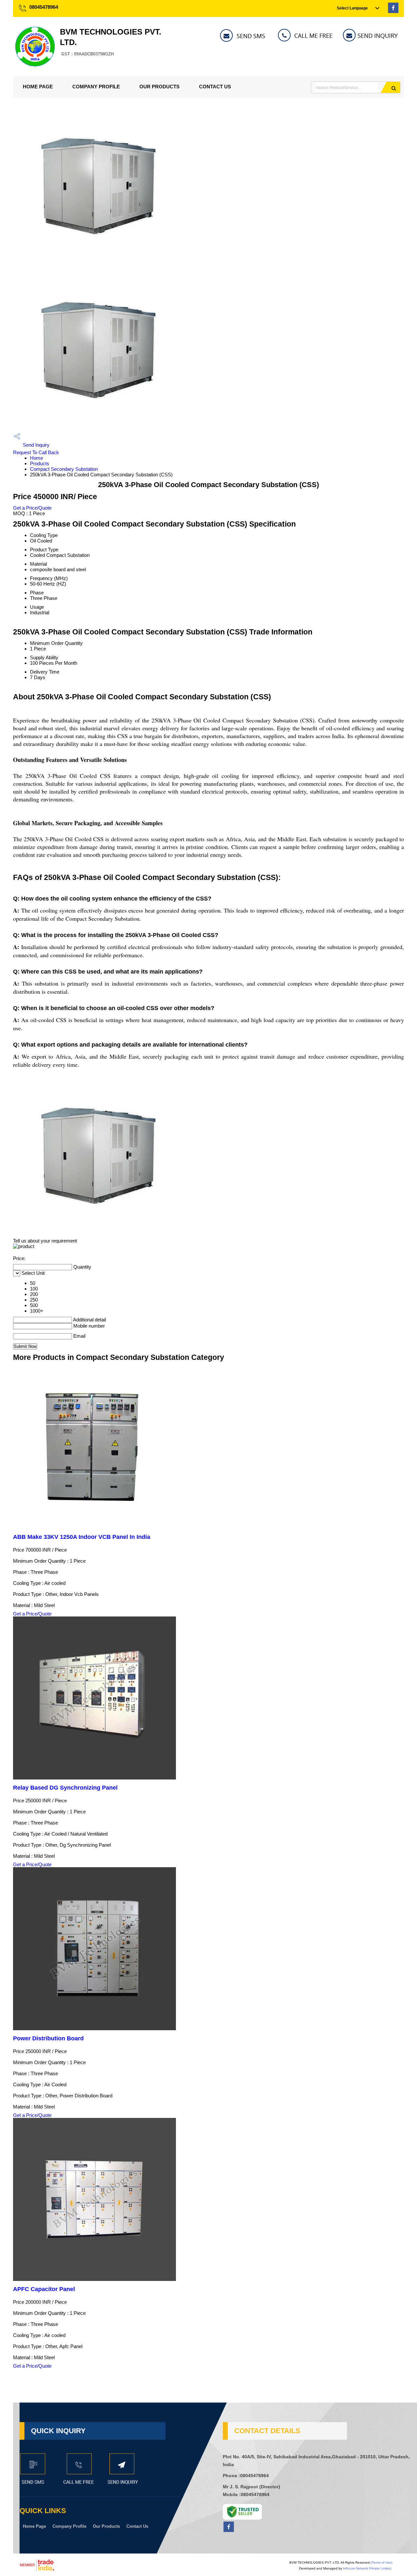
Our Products (159, 87)
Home (36, 458)
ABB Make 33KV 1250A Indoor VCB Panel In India (82, 1537)
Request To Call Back (36, 452)
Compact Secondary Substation (64, 469)
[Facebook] (393, 11)
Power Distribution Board (48, 2038)
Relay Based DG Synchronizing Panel (65, 1788)
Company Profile (96, 87)
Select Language (352, 8)
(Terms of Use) (381, 2562)
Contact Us (215, 87)
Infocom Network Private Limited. (368, 2568)
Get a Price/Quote (32, 508)
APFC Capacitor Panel (44, 2289)
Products (40, 463)
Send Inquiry (36, 445)
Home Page (38, 87)
